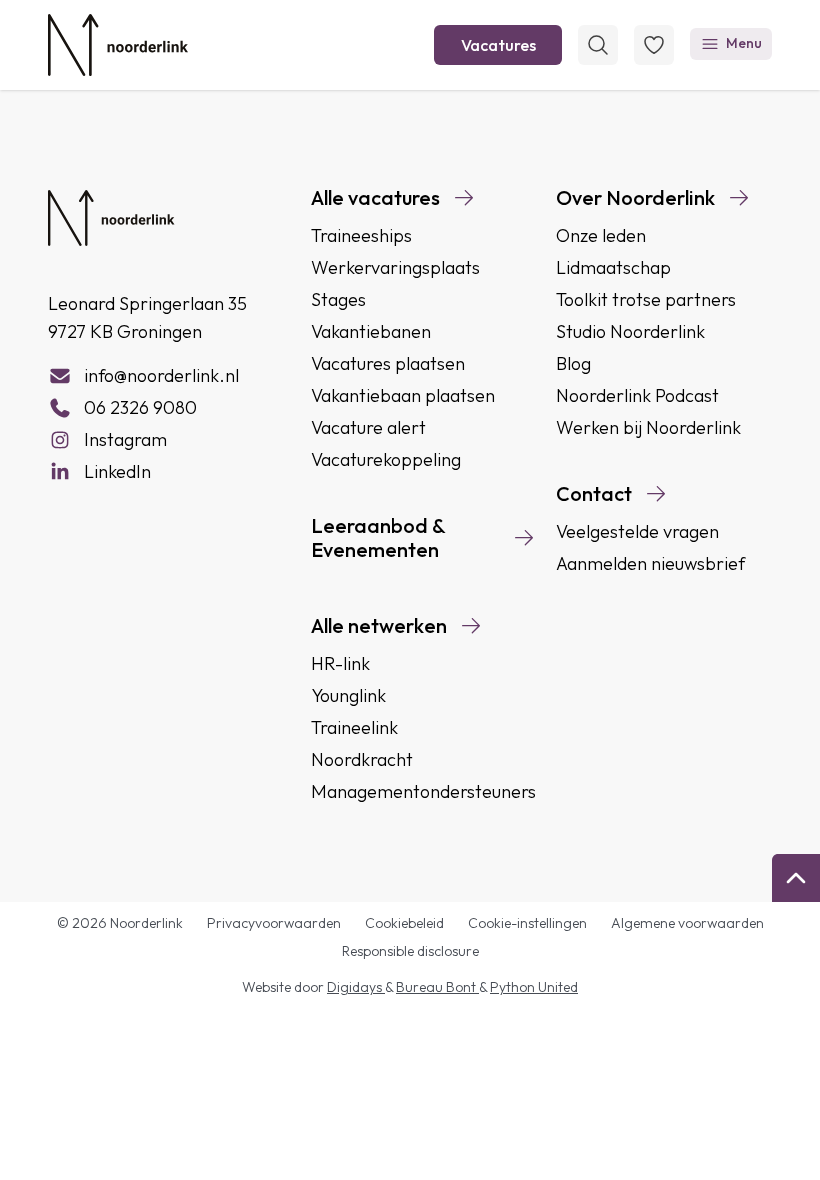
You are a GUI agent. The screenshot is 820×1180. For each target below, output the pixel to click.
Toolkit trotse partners (646, 299)
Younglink (348, 695)
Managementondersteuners (423, 791)
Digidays (356, 987)
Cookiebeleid (404, 923)
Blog (573, 363)
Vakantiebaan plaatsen (403, 395)
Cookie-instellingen (527, 923)
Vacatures (498, 45)
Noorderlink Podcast (637, 395)
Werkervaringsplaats (395, 267)
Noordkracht (362, 759)
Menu (744, 43)
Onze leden (601, 235)
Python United (534, 987)
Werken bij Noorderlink (648, 427)
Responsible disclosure (410, 951)
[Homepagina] (118, 45)
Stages (338, 299)
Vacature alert (368, 427)
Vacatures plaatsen (388, 363)
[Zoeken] (598, 45)
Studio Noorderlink (630, 331)
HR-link (340, 663)
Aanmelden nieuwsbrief (650, 563)
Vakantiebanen (371, 331)
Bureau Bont (437, 987)
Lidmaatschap (613, 267)
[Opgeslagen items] (654, 45)
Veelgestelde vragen (637, 531)
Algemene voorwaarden (687, 923)
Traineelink (354, 727)
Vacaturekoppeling (386, 459)
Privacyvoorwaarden (274, 923)
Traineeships (361, 235)
